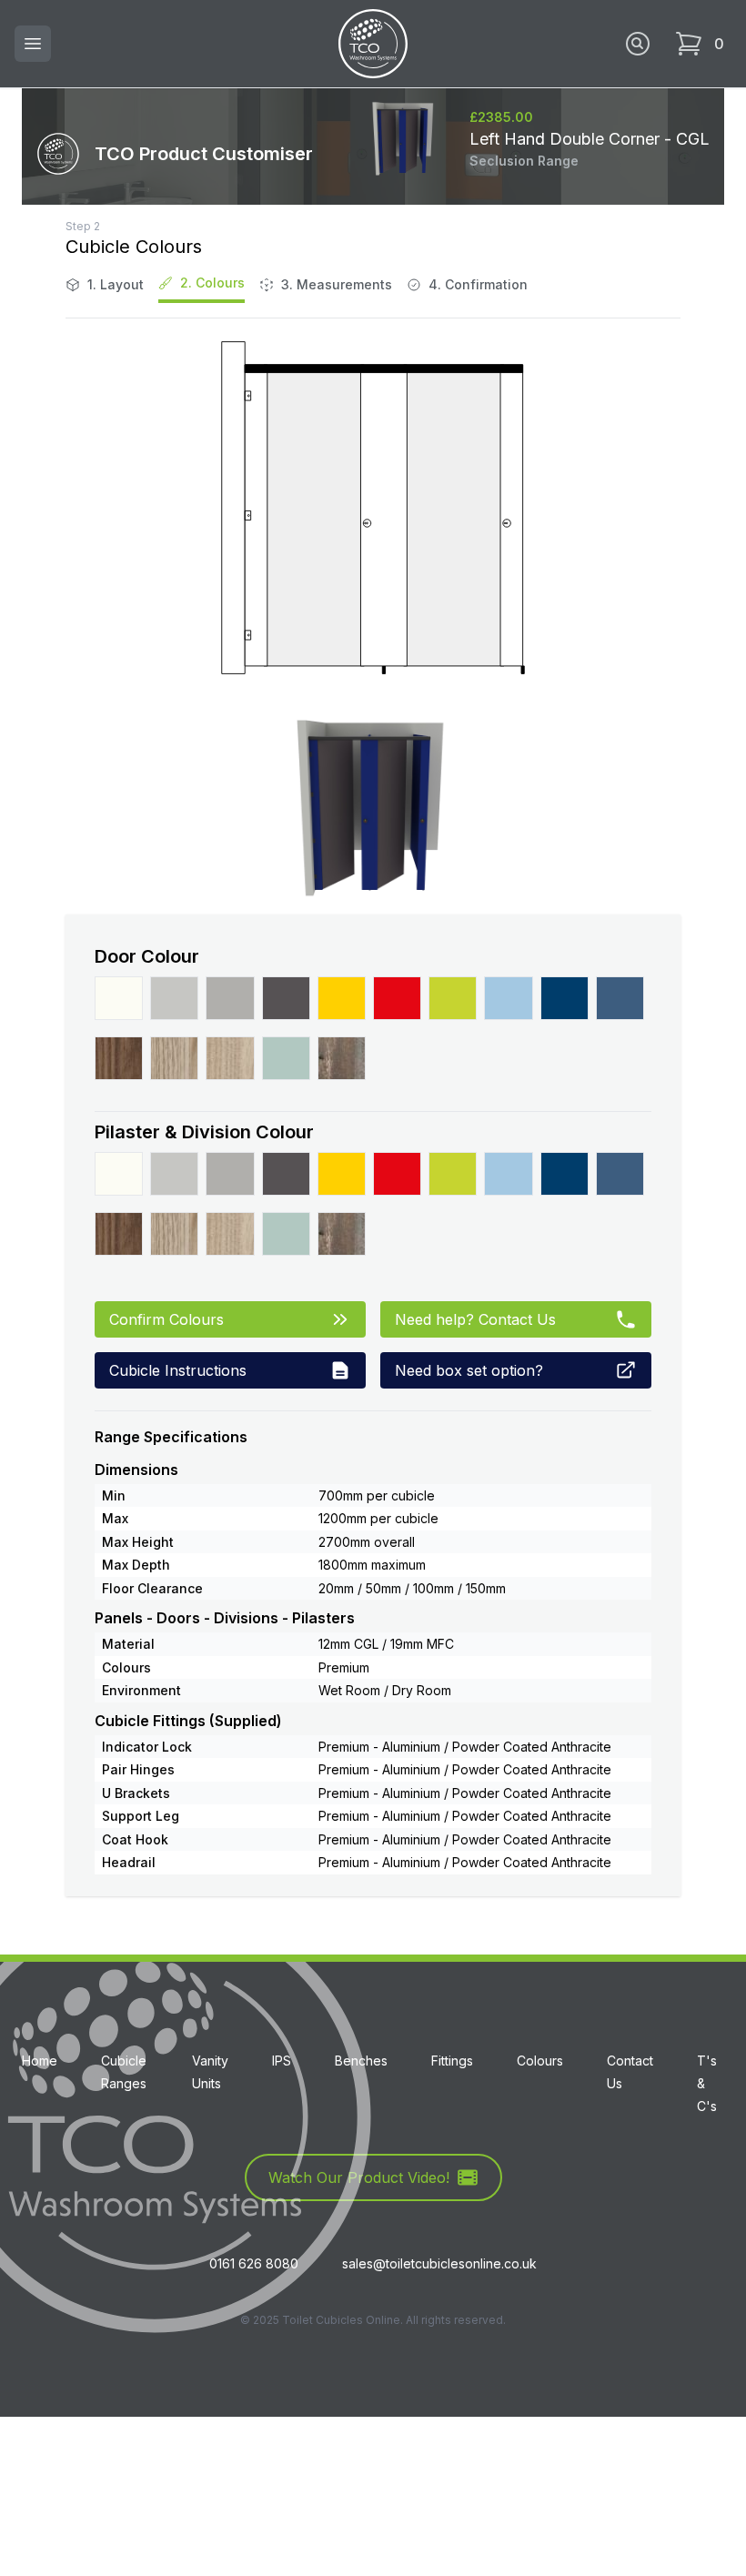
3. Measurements (337, 284)
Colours (540, 2061)
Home (40, 2061)
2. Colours (212, 283)
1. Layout (116, 284)
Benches (361, 2061)
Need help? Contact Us (475, 1319)
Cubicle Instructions (178, 1370)
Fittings (452, 2061)
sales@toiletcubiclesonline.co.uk (439, 2263)
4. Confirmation (478, 284)
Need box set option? (469, 1370)
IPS (282, 2061)
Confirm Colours (166, 1319)
